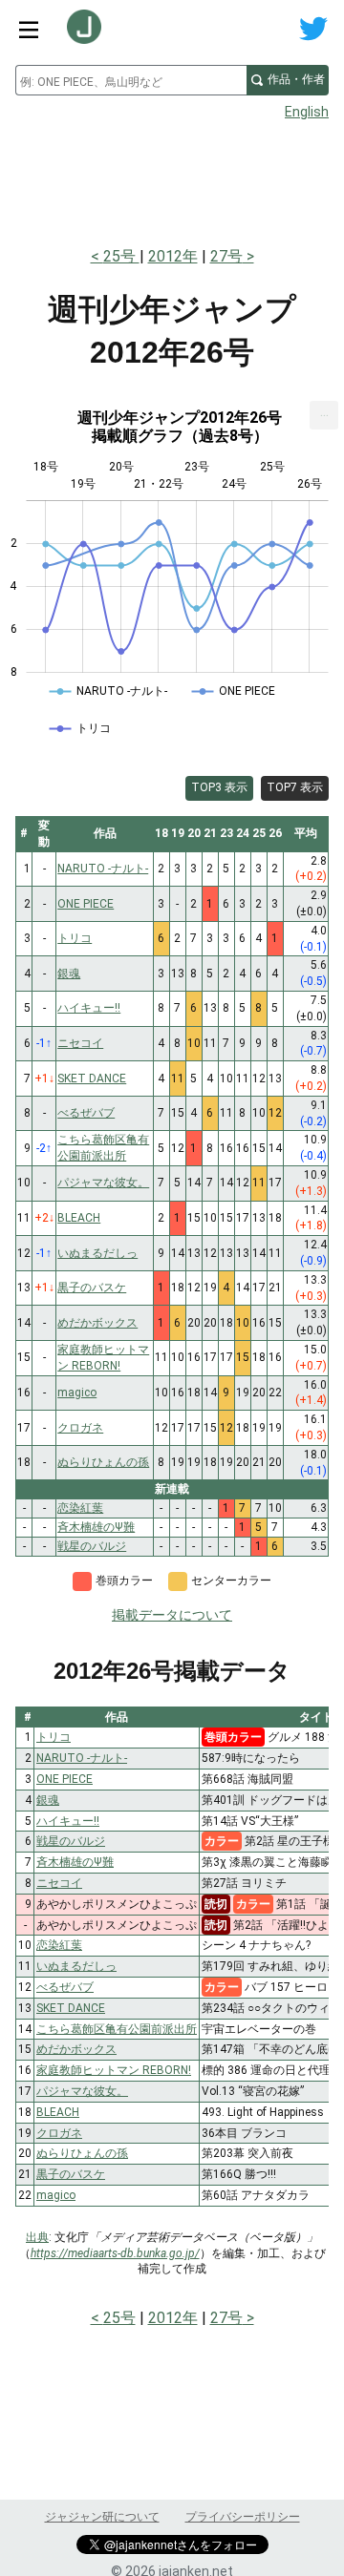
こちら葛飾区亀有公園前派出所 (117, 2029)
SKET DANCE (71, 2008)
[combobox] (131, 80)
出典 (37, 2237)
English (307, 112)
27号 (226, 256)
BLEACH (58, 2112)
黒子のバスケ (71, 2174)
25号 (121, 256)
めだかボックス (76, 2049)
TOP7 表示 (295, 787)
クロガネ (59, 2133)
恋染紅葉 (59, 1945)
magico (56, 2195)
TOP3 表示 (219, 787)
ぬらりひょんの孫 (82, 2153)
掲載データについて (172, 1615)
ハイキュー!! (68, 1821)
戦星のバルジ (71, 1841)
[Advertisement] (172, 178)
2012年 (173, 256)
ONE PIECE (64, 1779)
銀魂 (48, 1800)
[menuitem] (324, 415)
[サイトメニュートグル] (29, 29)
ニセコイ (59, 1883)
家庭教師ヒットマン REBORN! (114, 2070)
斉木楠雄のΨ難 (75, 1862)
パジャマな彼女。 (82, 2091)
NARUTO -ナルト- (82, 1758)
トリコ (54, 1737)
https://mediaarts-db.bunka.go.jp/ (115, 2253)
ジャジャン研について (102, 2517)
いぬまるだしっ (76, 1966)
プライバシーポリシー (243, 2517)
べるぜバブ (65, 1987)
